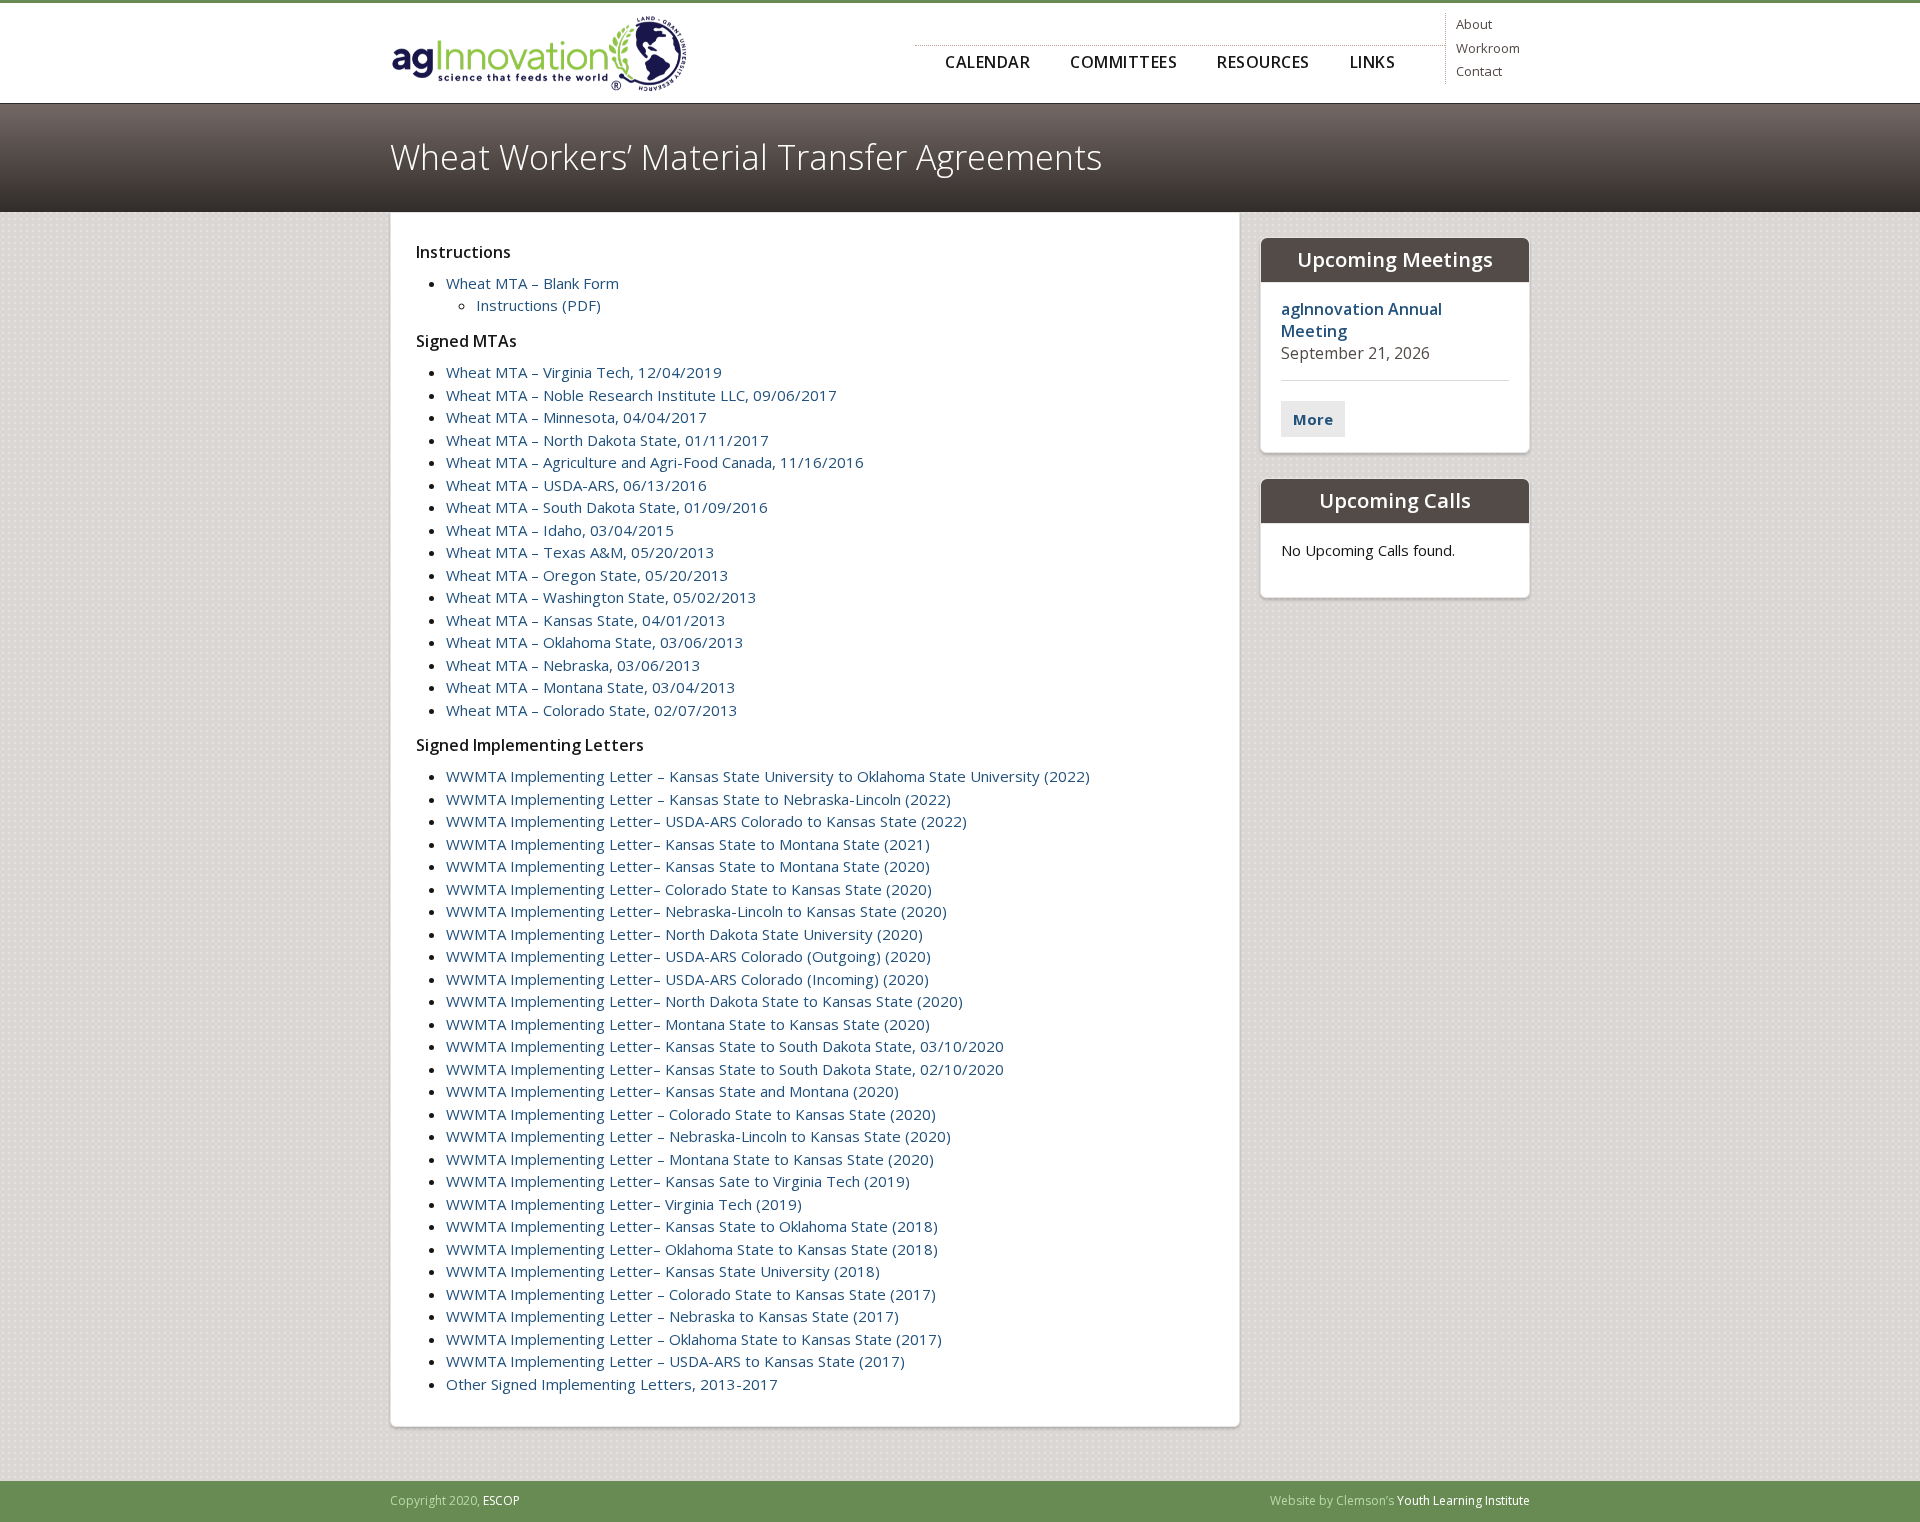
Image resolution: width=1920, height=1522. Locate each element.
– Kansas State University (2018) (766, 1271)
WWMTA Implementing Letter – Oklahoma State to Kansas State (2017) (694, 1339)
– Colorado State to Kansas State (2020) (792, 889)
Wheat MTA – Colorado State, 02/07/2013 (592, 710)
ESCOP (501, 1501)
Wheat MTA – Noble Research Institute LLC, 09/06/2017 (641, 395)
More (1313, 419)
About (1474, 24)
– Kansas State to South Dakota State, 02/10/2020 (828, 1069)
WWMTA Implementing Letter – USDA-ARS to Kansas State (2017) (675, 1361)
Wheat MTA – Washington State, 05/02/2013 (601, 597)
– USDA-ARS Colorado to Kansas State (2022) (810, 821)
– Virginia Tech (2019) (727, 1204)
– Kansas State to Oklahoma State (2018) (795, 1226)
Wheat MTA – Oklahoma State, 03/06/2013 (595, 642)
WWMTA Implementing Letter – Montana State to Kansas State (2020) (690, 1159)
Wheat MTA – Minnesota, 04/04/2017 (576, 417)
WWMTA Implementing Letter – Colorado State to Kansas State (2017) (691, 1294)
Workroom (1488, 48)
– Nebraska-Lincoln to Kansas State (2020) (800, 911)
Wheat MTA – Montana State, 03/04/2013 (591, 687)
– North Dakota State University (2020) (788, 934)
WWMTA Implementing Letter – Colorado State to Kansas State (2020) (691, 1114)
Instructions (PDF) (538, 305)
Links (1373, 62)
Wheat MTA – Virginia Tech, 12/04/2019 (584, 372)
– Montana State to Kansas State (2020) (791, 1024)
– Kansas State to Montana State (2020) (791, 866)
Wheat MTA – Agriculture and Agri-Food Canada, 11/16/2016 (655, 462)
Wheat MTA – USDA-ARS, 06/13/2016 (576, 485)
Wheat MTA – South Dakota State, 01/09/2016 (607, 507)
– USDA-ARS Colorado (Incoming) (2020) (791, 979)
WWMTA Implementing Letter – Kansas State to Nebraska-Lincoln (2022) (698, 799)
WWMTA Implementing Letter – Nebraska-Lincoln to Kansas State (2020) (698, 1136)
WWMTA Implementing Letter (549, 821)
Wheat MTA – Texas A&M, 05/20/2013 (580, 552)
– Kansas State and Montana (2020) (776, 1091)
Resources (1263, 62)
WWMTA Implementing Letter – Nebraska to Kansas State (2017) (672, 1316)
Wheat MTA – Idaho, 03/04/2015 (560, 530)
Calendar (987, 62)
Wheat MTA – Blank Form (532, 283)
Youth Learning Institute (1463, 1501)
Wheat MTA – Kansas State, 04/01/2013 (586, 620)
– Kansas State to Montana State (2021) (791, 844)
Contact (1479, 71)
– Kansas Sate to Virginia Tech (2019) (781, 1181)
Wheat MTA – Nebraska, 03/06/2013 (573, 665)
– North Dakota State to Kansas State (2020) (808, 1001)
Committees (1123, 62)
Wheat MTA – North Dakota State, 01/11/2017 (607, 440)
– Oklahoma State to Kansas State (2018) (795, 1249)
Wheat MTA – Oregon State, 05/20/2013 (587, 575)
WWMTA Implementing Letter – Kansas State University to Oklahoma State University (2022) (768, 776)
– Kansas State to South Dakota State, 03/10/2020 (828, 1046)
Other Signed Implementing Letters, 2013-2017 (612, 1384)
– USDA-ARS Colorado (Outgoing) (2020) (792, 956)
